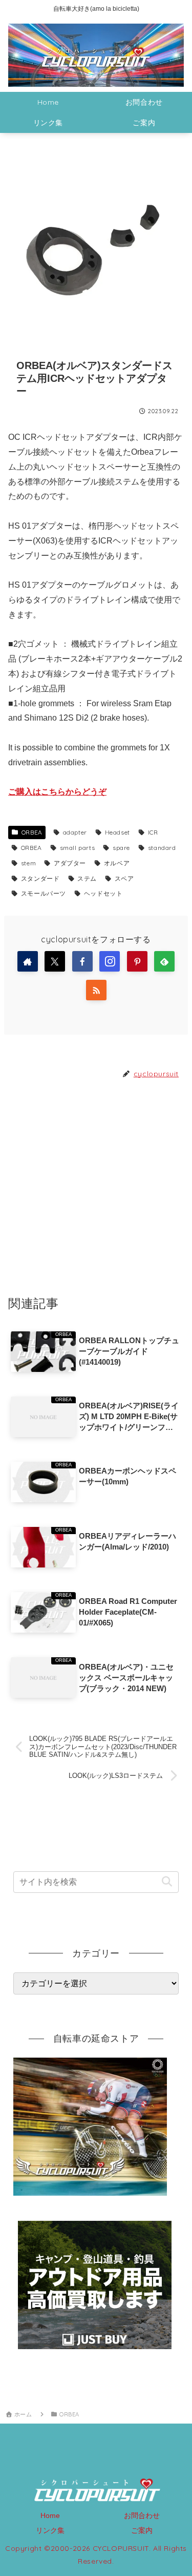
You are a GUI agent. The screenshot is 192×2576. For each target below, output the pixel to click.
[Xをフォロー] (55, 961)
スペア (124, 878)
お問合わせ (142, 2515)
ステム (87, 878)
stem (28, 863)
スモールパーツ (44, 893)
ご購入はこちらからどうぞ (57, 792)
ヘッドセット (103, 893)
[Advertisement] (96, 1187)
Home (50, 2515)
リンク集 (50, 2530)
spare (121, 848)
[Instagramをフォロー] (110, 961)
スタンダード (40, 878)
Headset (118, 832)
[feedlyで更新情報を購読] (164, 961)
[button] (167, 1882)
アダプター (70, 863)
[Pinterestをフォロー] (137, 961)
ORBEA (32, 832)
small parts (78, 848)
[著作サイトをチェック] (28, 961)
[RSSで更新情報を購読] (96, 990)
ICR (153, 832)
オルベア (117, 863)
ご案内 (142, 2530)
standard (162, 848)
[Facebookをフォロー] (82, 961)
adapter (75, 832)
